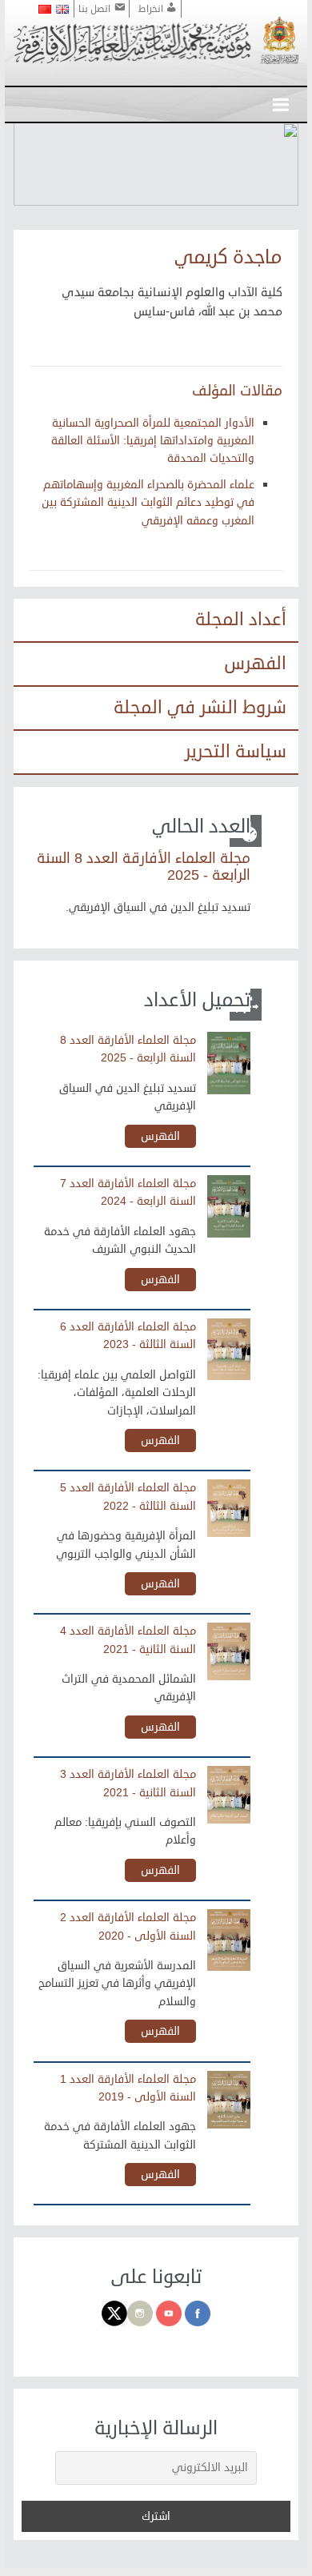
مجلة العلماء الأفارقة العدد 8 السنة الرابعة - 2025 (144, 867)
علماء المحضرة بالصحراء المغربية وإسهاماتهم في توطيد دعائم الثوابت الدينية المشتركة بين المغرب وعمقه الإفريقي (148, 503)
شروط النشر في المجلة (200, 708)
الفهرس (255, 664)
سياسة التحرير (236, 752)
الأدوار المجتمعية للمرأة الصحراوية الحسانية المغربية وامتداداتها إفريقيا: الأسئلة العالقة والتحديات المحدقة (153, 441)
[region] (156, 164)
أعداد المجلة (241, 620)
